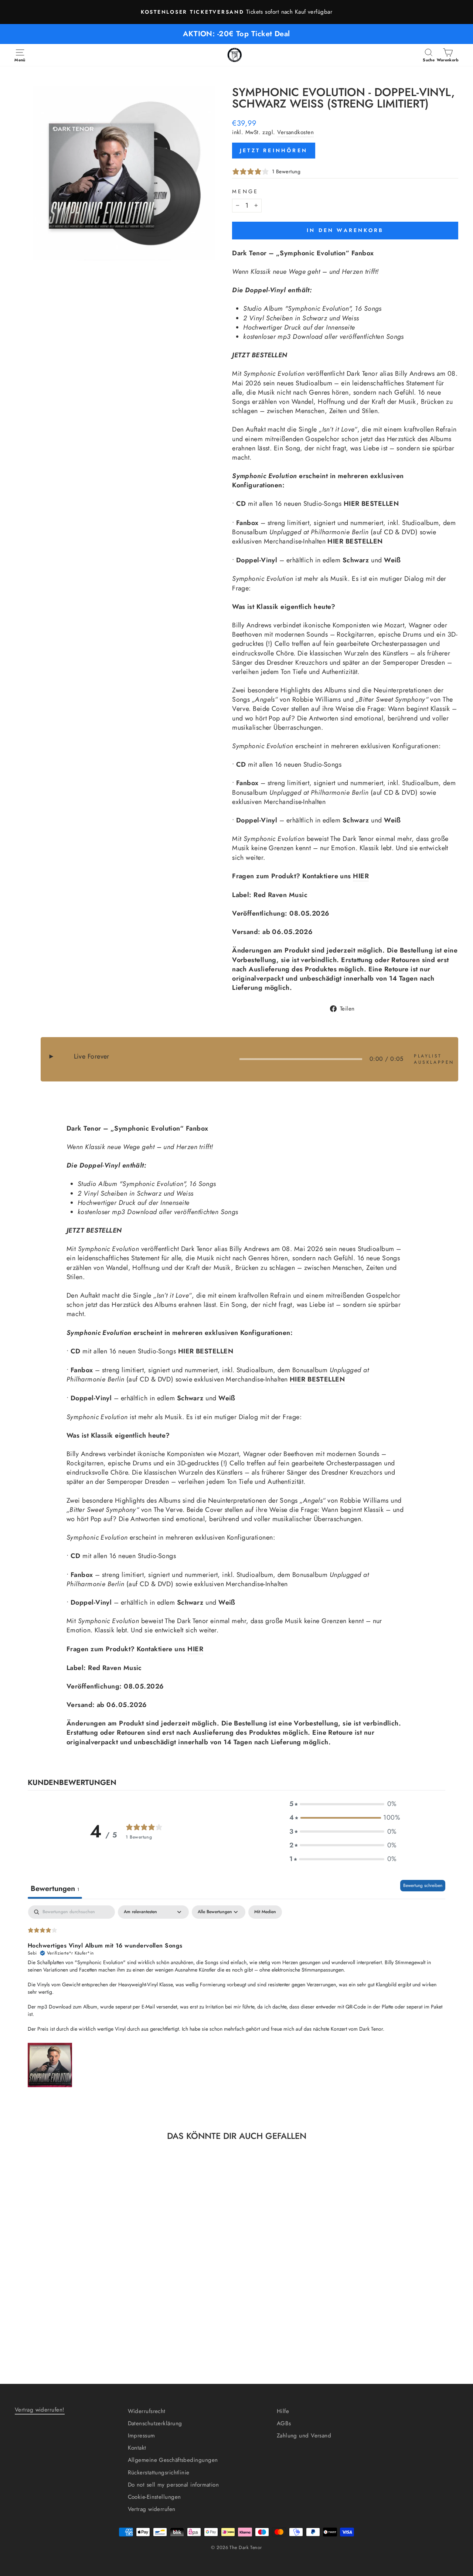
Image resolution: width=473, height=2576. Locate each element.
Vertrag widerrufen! (40, 2410)
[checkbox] (265, 1912)
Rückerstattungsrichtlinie (159, 2473)
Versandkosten (295, 132)
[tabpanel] (236, 1997)
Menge (245, 191)
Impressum (142, 2436)
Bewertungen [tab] (55, 1889)
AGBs (284, 2423)
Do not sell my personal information (173, 2485)
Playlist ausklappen (432, 1059)
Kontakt (137, 2448)
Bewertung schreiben (423, 1885)
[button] (343, 1804)
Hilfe (283, 2411)
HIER (361, 876)
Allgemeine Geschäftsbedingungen (173, 2460)
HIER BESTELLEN (371, 504)
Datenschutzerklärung (155, 2423)
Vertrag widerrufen (152, 2509)
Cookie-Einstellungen (154, 2497)
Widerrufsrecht (147, 2411)
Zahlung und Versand (304, 2436)
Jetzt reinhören (274, 150)
